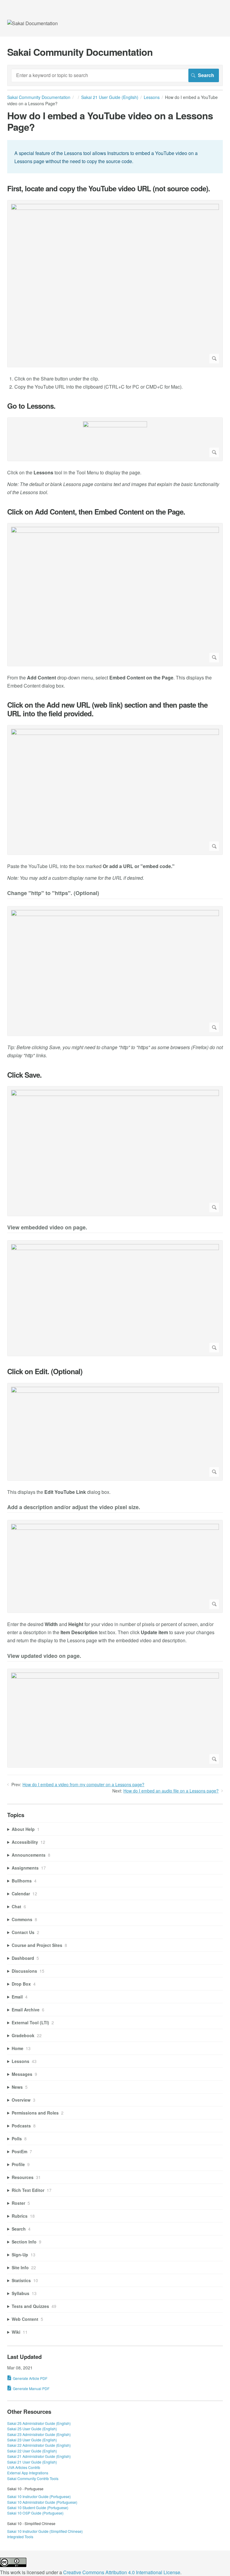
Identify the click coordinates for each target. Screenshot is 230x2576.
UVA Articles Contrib (24, 2467)
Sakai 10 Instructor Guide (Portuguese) (39, 2496)
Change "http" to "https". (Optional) (53, 893)
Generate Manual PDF (31, 2388)
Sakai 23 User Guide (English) (32, 2440)
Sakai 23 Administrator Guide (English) (39, 2434)
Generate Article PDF (30, 2378)
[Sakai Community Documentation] (32, 23)
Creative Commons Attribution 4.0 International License (122, 2572)
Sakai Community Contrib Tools (33, 2478)
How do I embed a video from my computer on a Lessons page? (83, 1784)
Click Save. (24, 1075)
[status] (115, 157)
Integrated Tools (20, 2537)
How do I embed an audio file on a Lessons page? (171, 1791)
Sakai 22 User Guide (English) (32, 2451)
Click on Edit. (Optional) (45, 1371)
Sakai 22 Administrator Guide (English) (39, 2445)
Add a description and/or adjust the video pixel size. (74, 1507)
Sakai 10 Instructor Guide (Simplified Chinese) (45, 2531)
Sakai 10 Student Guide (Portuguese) (38, 2507)
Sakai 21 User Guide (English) (110, 97)
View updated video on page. (44, 1656)
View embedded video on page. (47, 1228)
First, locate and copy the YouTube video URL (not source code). (109, 188)
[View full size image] (115, 284)
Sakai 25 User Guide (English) (32, 2429)
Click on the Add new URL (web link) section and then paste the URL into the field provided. (107, 709)
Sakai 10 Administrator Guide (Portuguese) (42, 2502)
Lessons (152, 97)
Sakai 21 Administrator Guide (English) (39, 2456)
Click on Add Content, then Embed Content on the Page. (96, 512)
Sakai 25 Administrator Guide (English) (39, 2423)
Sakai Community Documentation (39, 97)
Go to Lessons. (31, 406)
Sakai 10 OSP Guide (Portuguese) (35, 2513)
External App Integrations (28, 2473)
